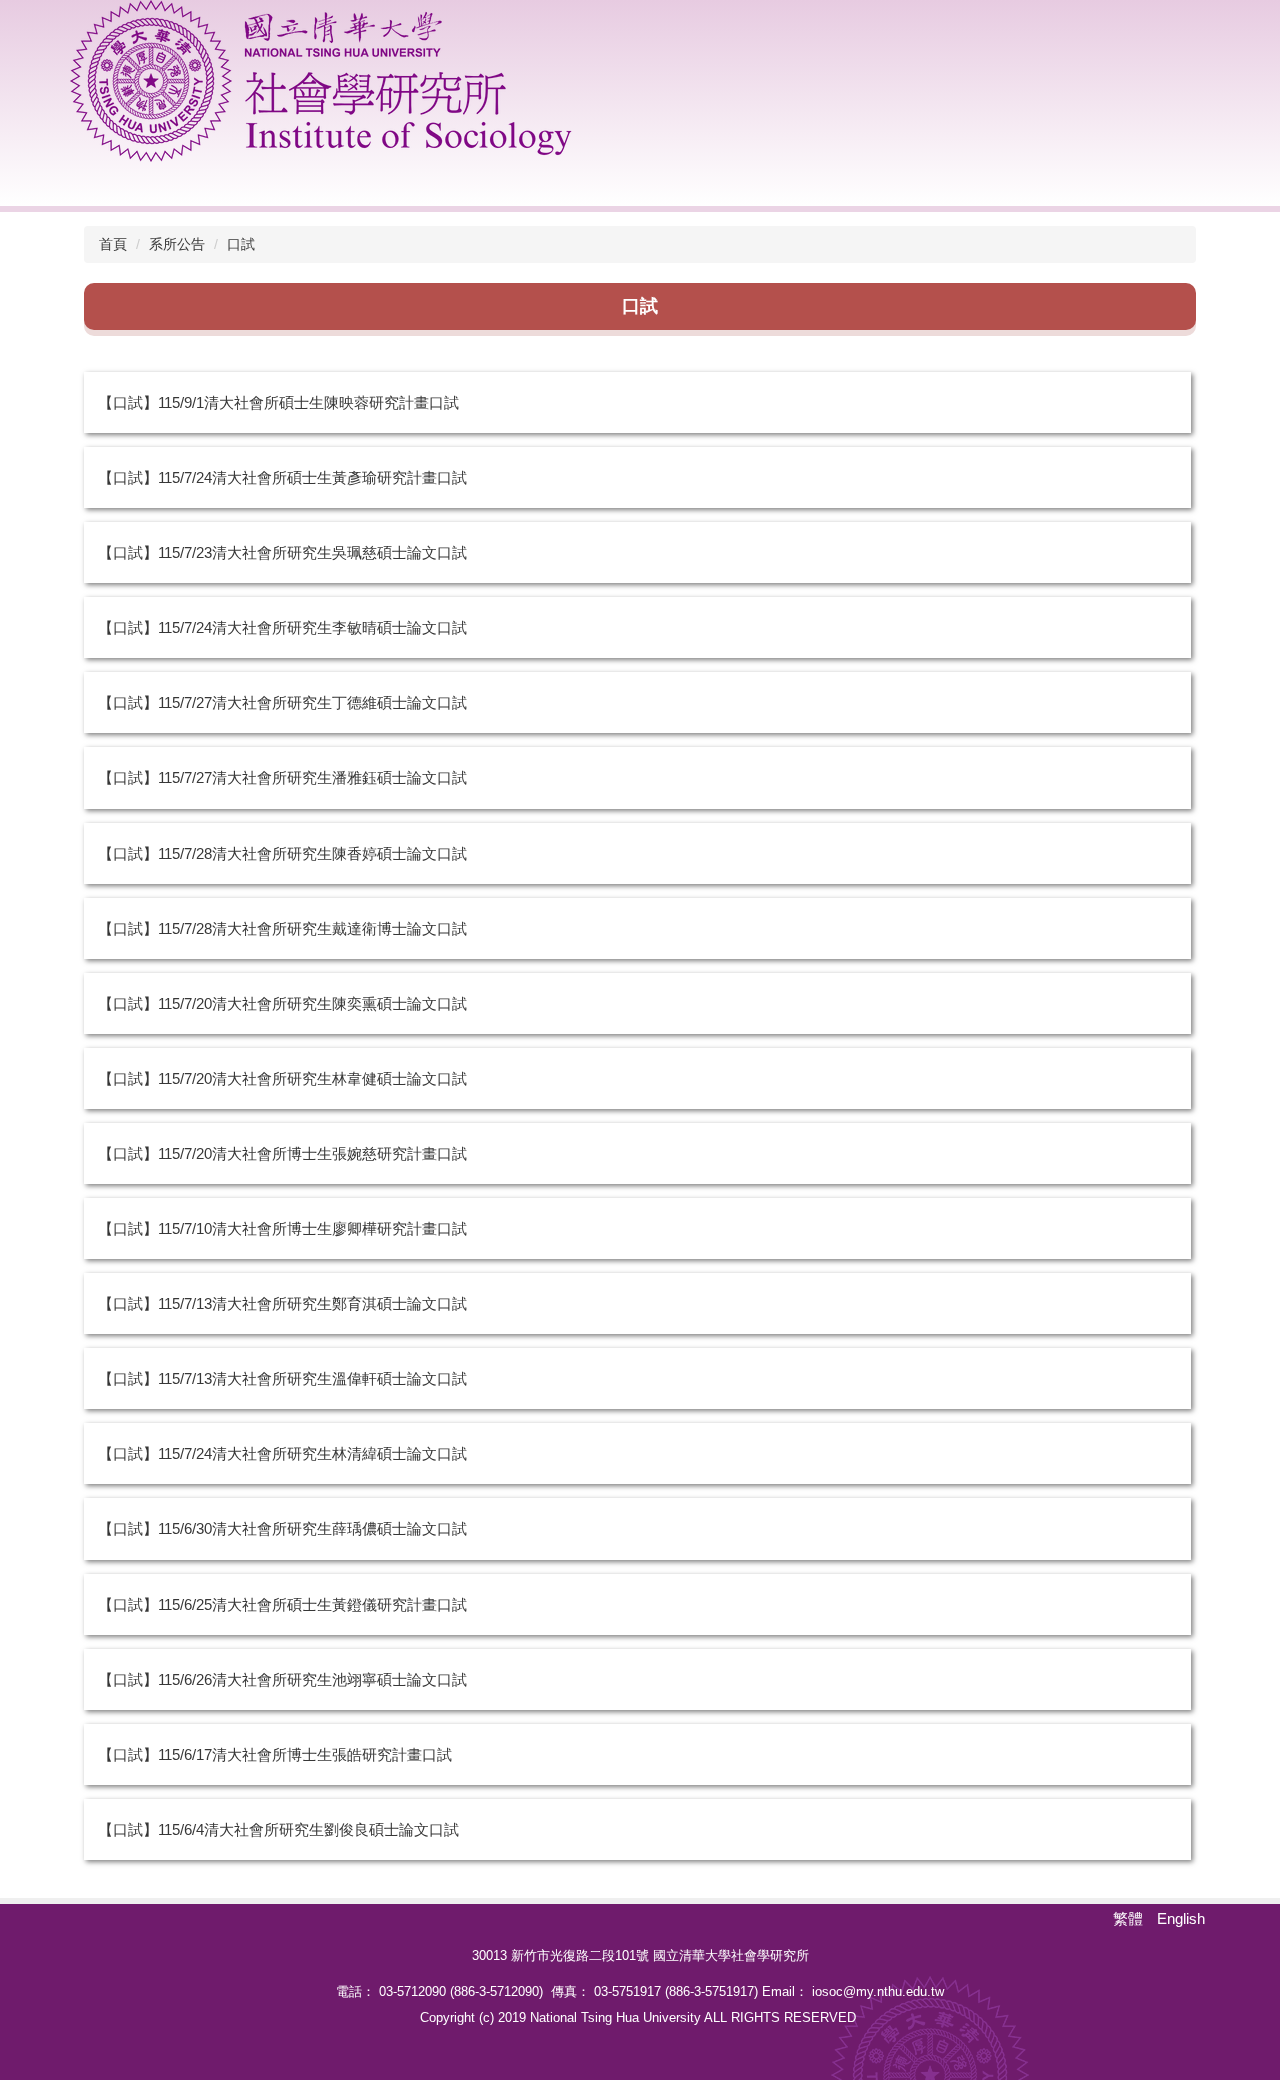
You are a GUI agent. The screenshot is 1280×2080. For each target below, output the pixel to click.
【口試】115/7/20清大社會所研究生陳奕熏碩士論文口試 (282, 1003)
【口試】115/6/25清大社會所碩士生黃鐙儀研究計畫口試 (282, 1604)
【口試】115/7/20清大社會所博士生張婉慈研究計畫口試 (282, 1153)
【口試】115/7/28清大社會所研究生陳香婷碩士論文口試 (282, 853)
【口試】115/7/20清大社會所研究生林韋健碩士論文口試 (282, 1078)
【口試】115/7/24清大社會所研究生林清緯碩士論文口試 (282, 1453)
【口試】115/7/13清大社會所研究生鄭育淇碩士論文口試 (282, 1303)
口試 (241, 244)
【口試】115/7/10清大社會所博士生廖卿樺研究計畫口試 (282, 1228)
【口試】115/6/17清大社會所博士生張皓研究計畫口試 (275, 1754)
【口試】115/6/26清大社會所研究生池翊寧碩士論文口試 (282, 1679)
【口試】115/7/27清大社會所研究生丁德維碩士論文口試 (282, 702)
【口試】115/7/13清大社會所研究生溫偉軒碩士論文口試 (282, 1378)
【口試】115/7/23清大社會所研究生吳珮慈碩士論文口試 (282, 552)
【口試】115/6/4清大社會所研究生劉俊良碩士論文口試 (278, 1829)
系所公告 (177, 244)
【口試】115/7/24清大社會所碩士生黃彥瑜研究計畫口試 (282, 477)
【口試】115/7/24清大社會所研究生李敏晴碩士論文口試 (282, 627)
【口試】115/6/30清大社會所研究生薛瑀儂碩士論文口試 (282, 1528)
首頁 (113, 244)
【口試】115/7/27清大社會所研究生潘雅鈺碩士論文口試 (282, 777)
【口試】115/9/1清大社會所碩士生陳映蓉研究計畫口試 (278, 402)
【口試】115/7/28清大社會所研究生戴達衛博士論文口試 (282, 928)
